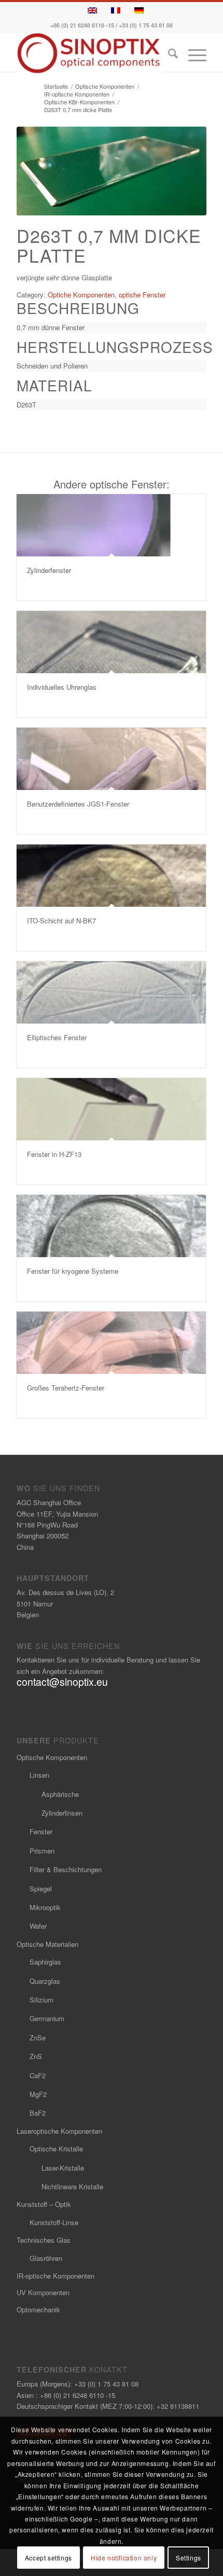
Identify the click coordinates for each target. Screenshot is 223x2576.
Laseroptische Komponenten (59, 2131)
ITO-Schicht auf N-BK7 (61, 921)
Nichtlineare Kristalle (72, 2186)
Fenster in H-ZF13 (54, 1154)
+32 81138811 (178, 2406)
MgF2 (38, 2094)
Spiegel (41, 1889)
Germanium (47, 2018)
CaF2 (38, 2075)
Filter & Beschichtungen (66, 1869)
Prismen (42, 1851)
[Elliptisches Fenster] (111, 992)
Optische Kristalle (56, 2149)
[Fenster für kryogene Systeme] (111, 1226)
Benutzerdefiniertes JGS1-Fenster (78, 804)
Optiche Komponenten (81, 295)
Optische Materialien (47, 1944)
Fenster (41, 1831)
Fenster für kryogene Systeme (73, 1271)
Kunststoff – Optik (44, 2204)
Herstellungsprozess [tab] (112, 347)
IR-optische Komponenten (55, 2276)
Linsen (39, 1775)
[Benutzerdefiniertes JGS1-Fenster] (111, 759)
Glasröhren (46, 2258)
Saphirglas (45, 1962)
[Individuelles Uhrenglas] (111, 642)
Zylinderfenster (49, 570)
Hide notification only (124, 2558)
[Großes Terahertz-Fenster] (111, 1343)
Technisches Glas (44, 2240)
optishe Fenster (142, 295)
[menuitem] (168, 55)
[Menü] (192, 55)
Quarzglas (45, 1981)
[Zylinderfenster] (111, 525)
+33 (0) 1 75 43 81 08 (146, 25)
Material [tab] (54, 385)
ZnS (36, 2056)
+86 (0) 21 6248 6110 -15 (82, 25)
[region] (112, 327)
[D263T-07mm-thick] (112, 171)
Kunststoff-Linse (54, 2222)
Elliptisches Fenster (57, 1037)
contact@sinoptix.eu (62, 1682)
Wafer (38, 1926)
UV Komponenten (43, 2292)
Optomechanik (38, 2309)
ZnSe (38, 2037)
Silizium (41, 2000)
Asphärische (60, 1794)
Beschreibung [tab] (78, 308)
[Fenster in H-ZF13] (111, 1109)
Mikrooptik (45, 1907)
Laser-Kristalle (63, 2168)
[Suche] (168, 55)
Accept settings (48, 2558)
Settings (189, 2558)
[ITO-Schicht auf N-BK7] (111, 876)
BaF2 (38, 2113)
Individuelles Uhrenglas (62, 687)
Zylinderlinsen (62, 1813)
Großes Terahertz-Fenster (66, 1388)
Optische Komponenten (52, 1757)
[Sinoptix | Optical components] (92, 53)
